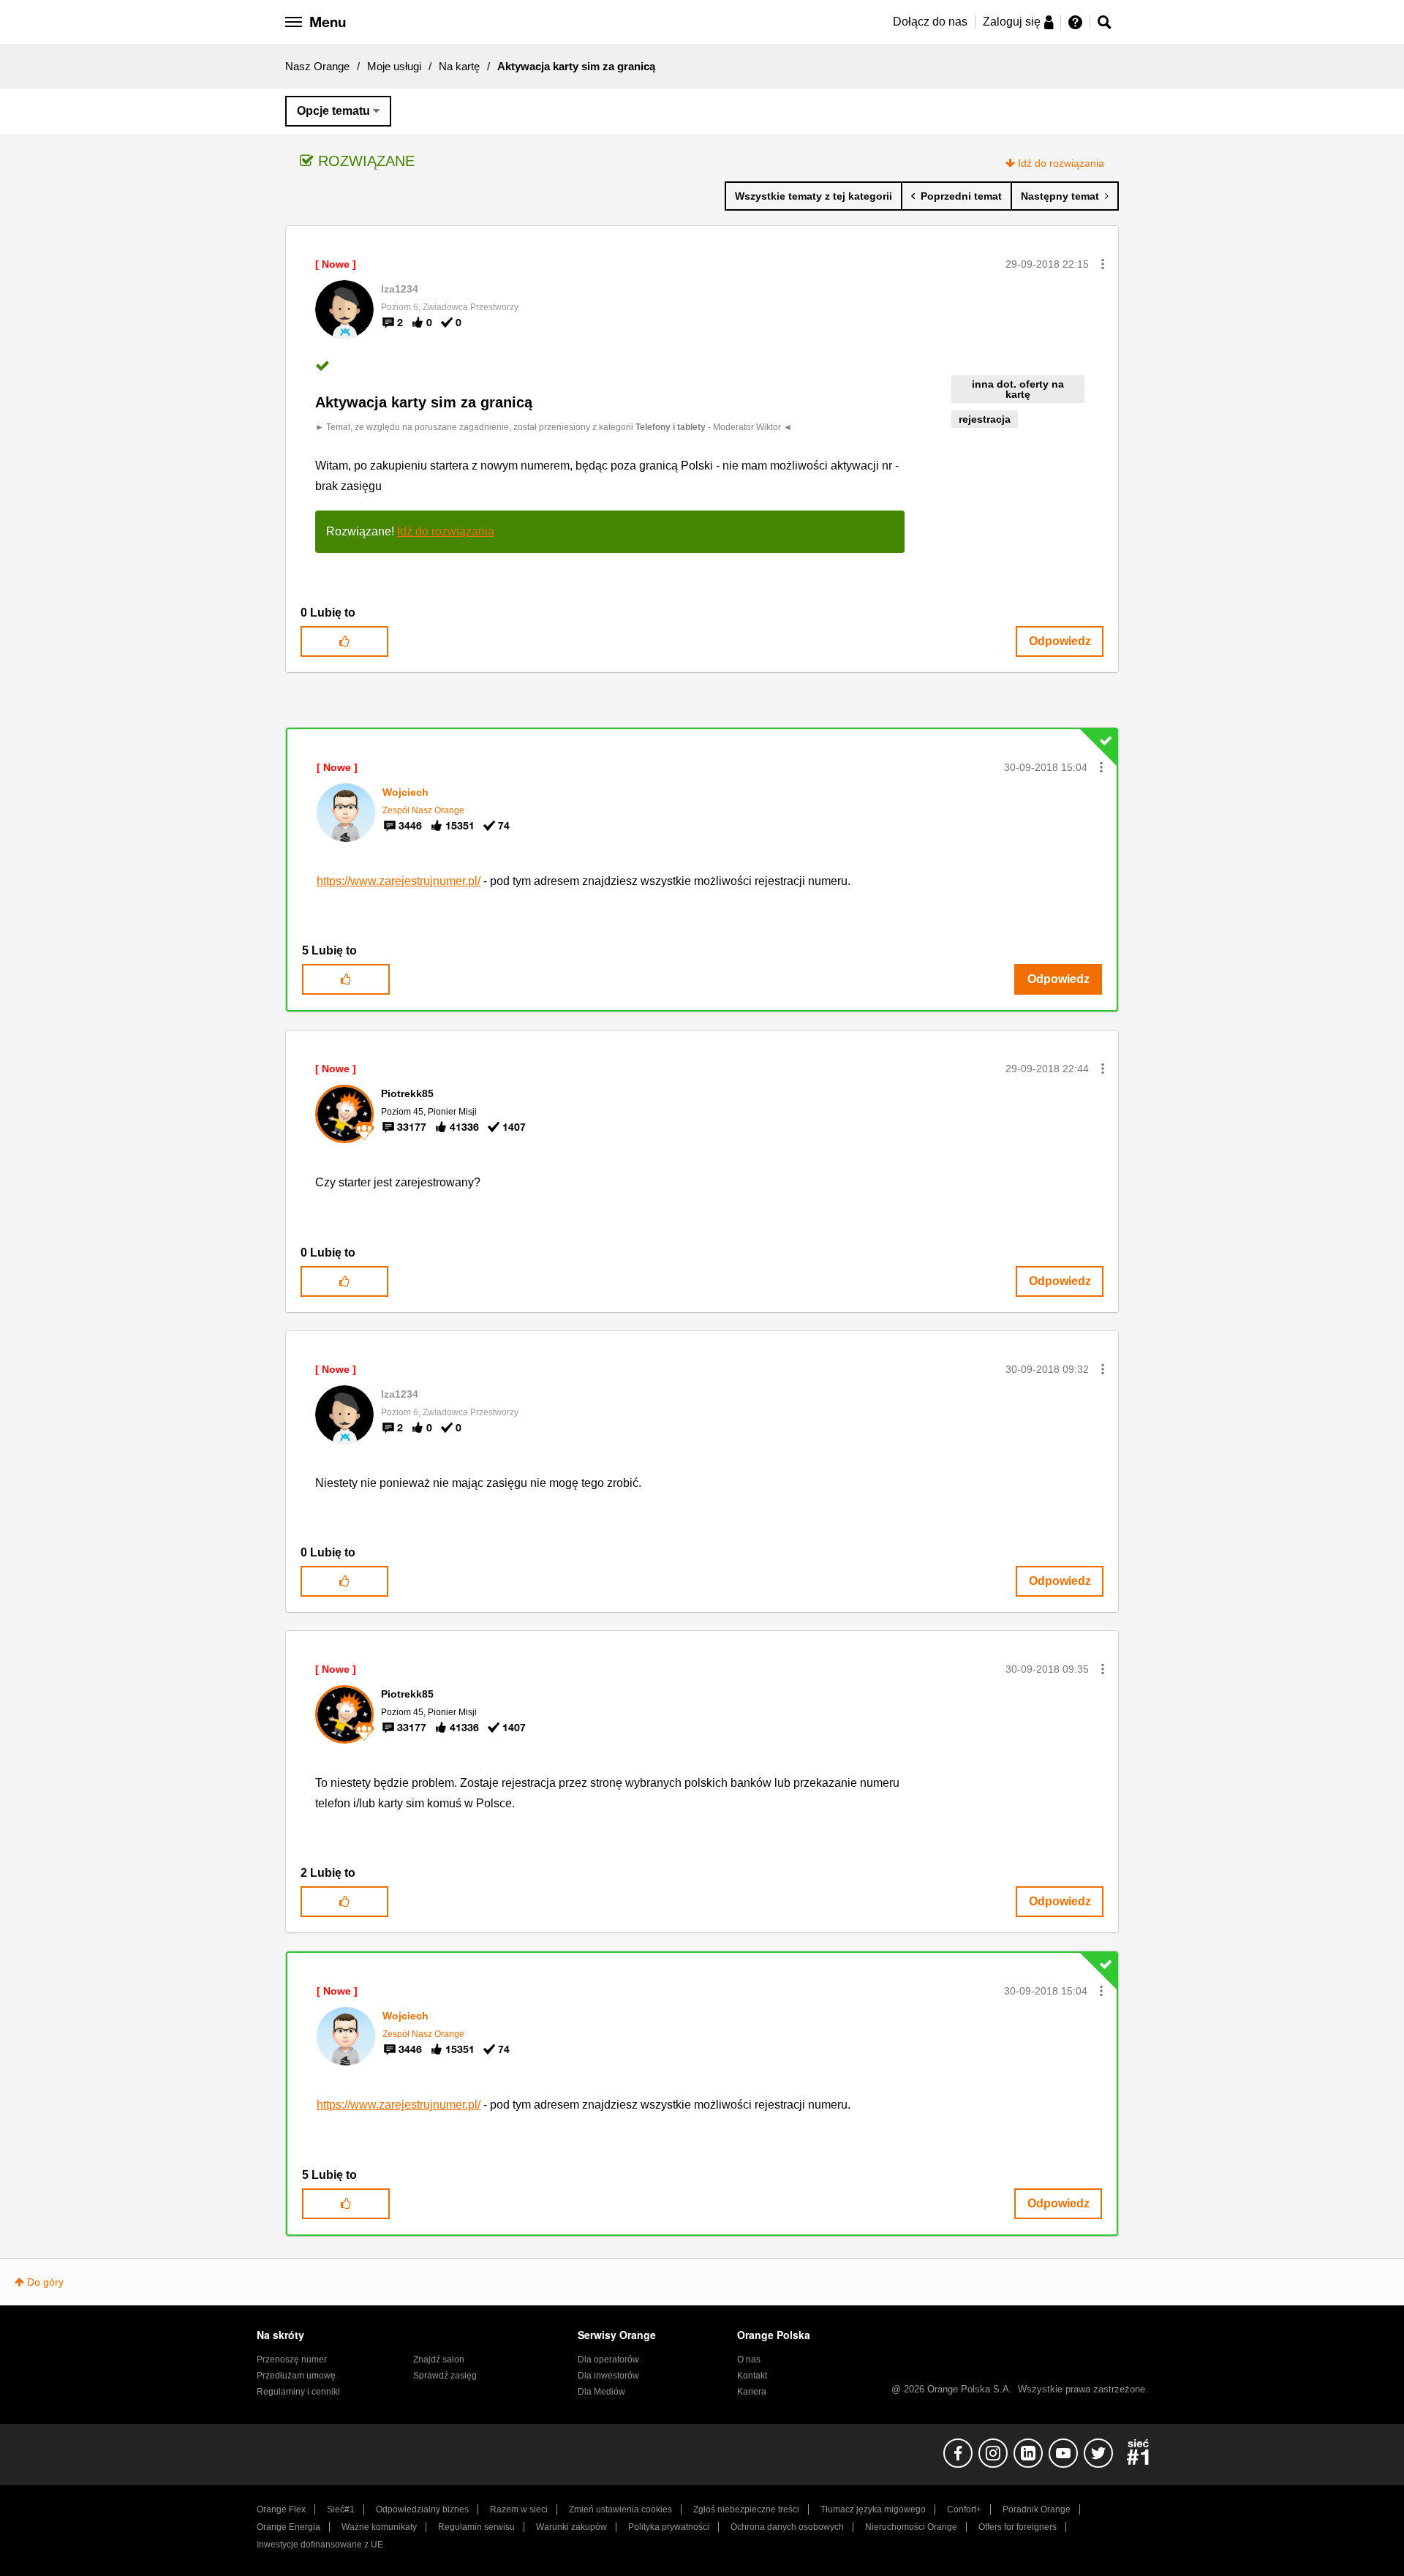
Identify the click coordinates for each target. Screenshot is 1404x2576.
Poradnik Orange (1037, 2509)
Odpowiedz (1060, 641)
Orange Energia (288, 2527)
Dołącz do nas (930, 22)
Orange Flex (281, 2509)
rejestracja (985, 419)
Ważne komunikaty (379, 2527)
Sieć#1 (341, 2509)
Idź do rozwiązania (1061, 163)
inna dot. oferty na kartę (1018, 389)
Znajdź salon (439, 2360)
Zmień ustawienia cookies (620, 2509)
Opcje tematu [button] (333, 111)
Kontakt (752, 2376)
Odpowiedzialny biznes (422, 2509)
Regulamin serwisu (476, 2527)
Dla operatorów (608, 2360)
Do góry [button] (45, 2282)
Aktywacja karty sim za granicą (424, 402)
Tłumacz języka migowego (873, 2509)
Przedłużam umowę (296, 2376)
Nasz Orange (317, 66)
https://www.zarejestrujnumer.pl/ (399, 881)
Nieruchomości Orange (911, 2527)
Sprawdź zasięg (445, 2376)
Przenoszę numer (292, 2360)
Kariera (752, 2392)
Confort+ (964, 2509)
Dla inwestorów (608, 2376)
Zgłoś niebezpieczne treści (746, 2509)
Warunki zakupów (571, 2527)
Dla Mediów (601, 2392)
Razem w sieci (519, 2509)
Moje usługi (394, 66)
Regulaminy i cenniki (298, 2392)
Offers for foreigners (1018, 2527)
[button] (1103, 264)
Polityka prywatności (669, 2527)
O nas (749, 2360)
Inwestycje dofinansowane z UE (320, 2545)
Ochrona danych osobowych (787, 2527)
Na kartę (459, 66)
